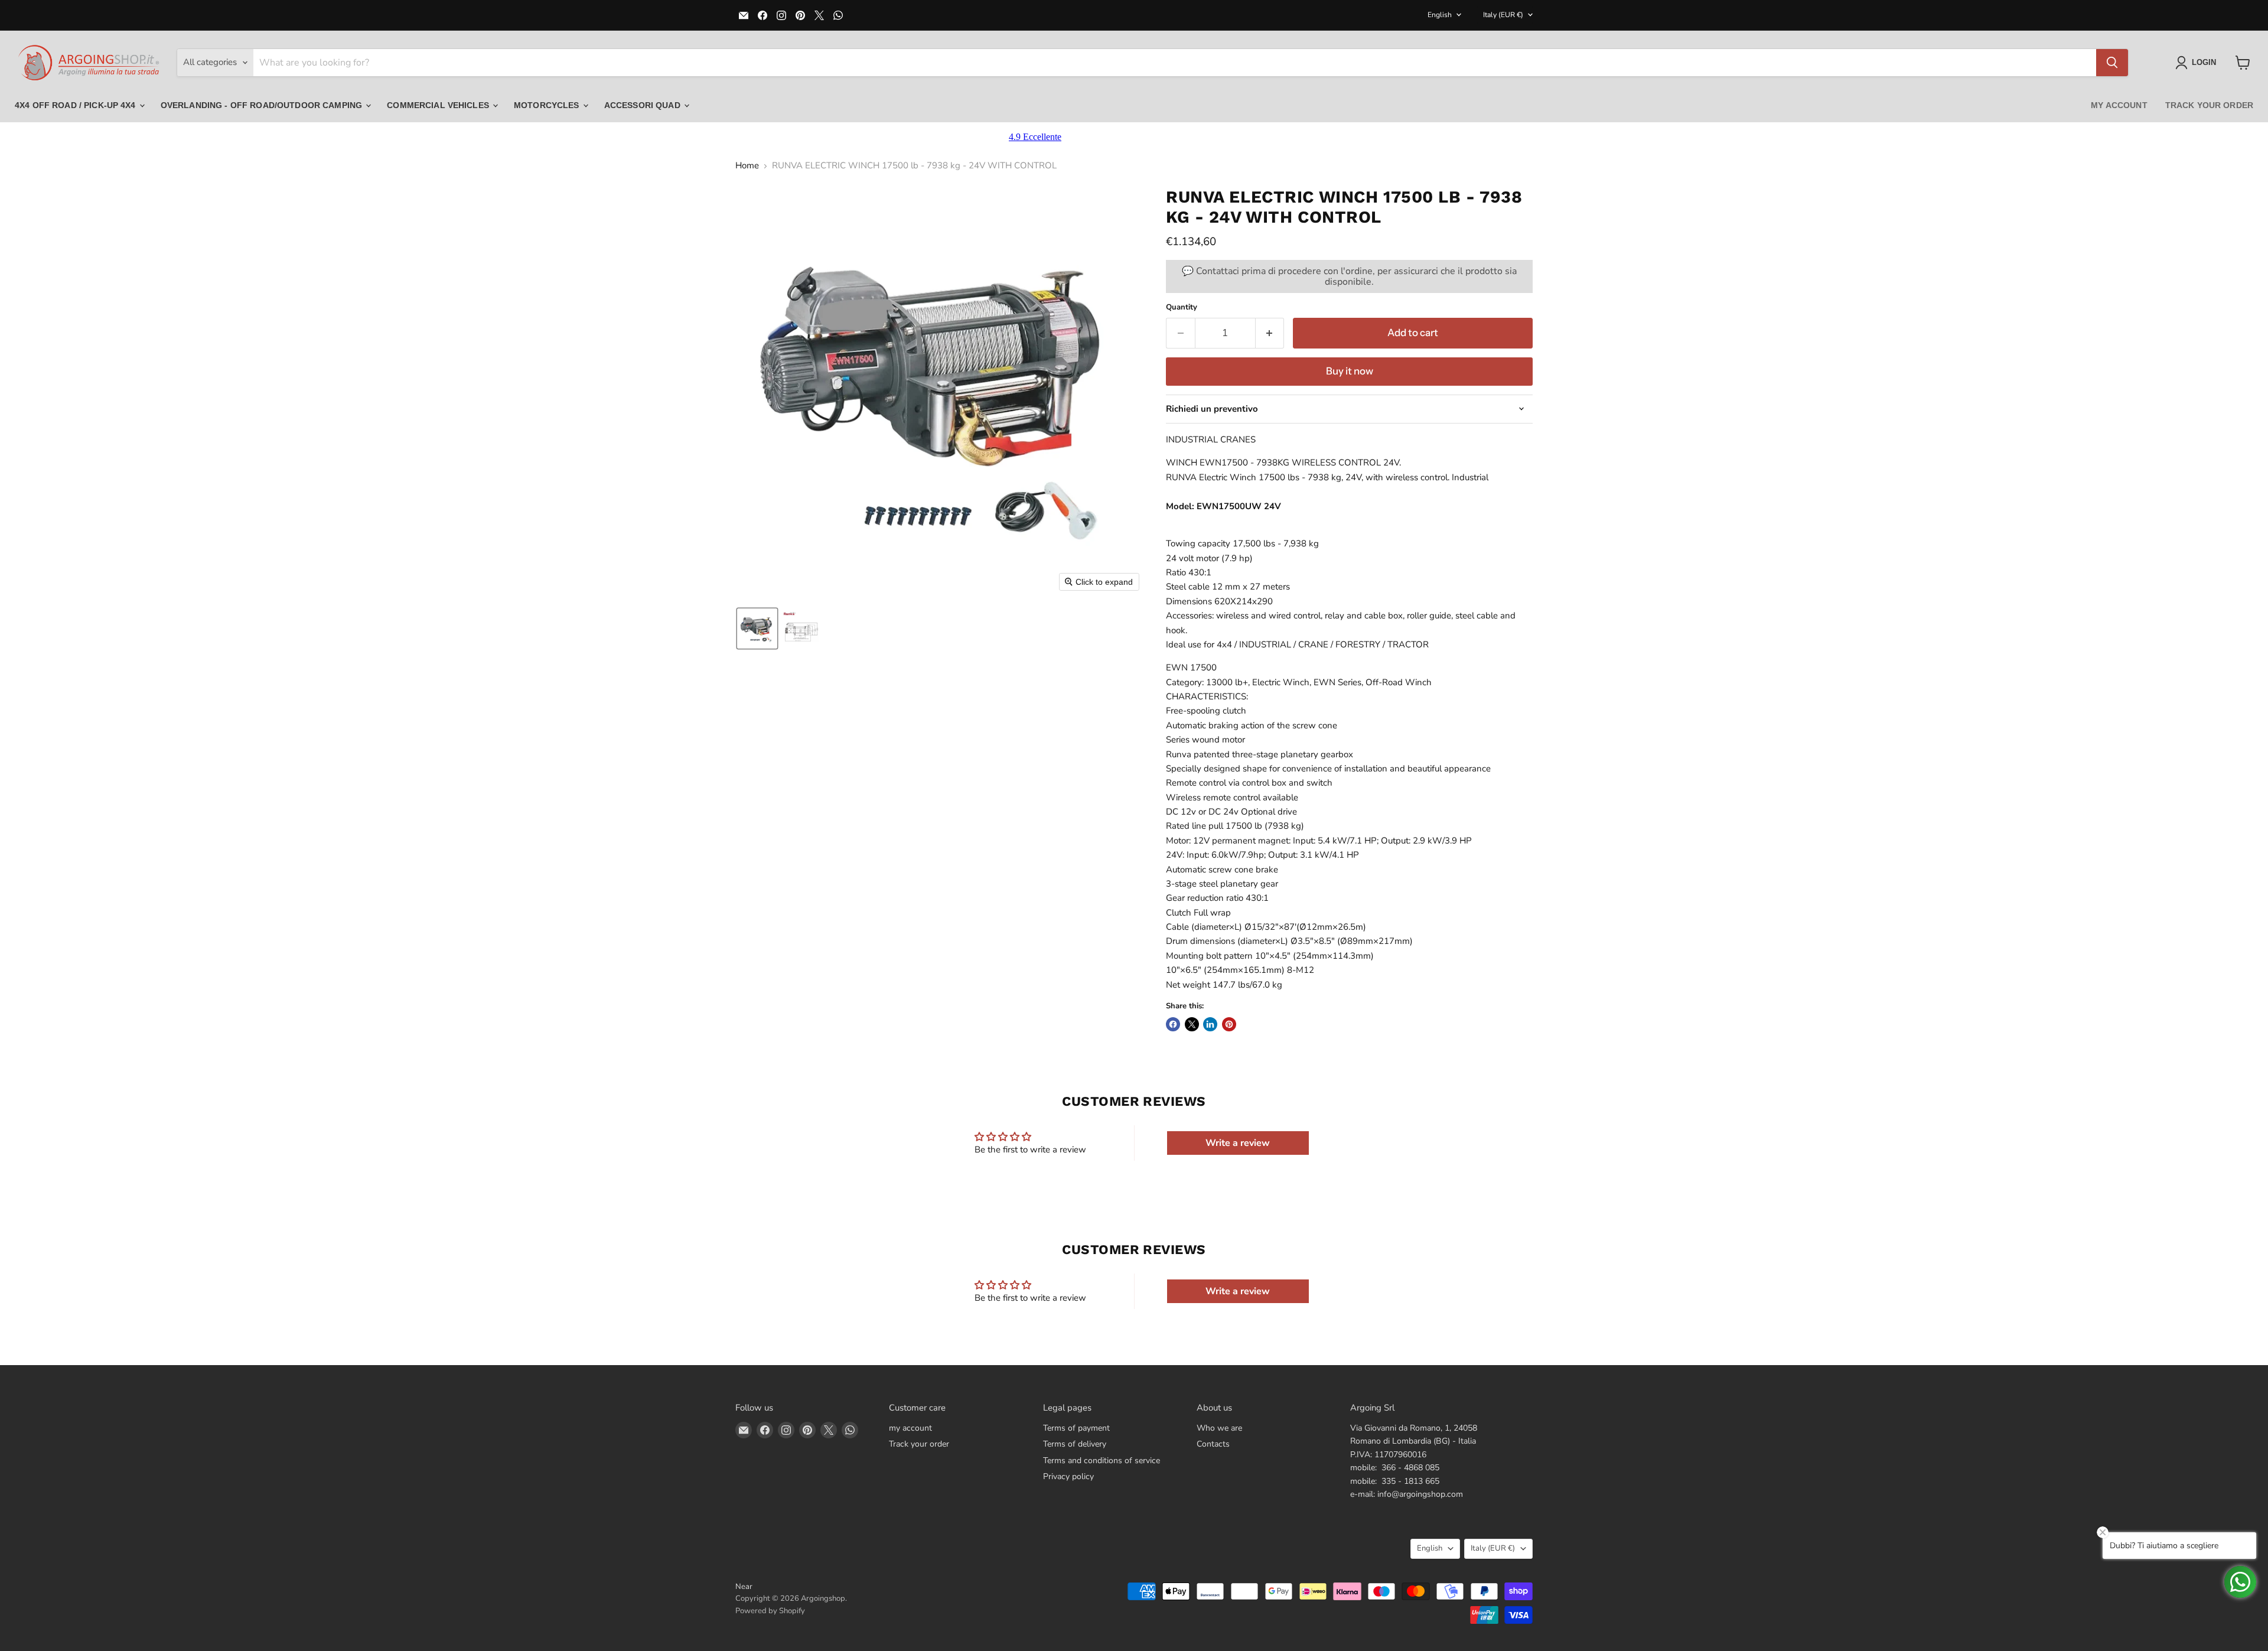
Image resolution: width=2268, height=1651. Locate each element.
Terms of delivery (1075, 1444)
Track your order (2209, 105)
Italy (1503, 15)
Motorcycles (548, 105)
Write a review (1238, 1143)
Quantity (1182, 307)
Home (747, 166)
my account (2119, 105)
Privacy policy (1068, 1476)
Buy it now (1350, 371)
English (1440, 15)
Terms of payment (1076, 1428)
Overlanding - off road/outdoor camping (263, 105)
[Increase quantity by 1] (1270, 333)
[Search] (2112, 63)
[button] (2198, 63)
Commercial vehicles (439, 105)
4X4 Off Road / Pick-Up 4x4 (76, 105)
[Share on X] (1192, 1024)
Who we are (1219, 1428)
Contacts (1213, 1444)
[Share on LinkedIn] (1210, 1024)
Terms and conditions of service (1102, 1460)
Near (744, 1587)
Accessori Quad (643, 105)
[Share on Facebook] (1173, 1024)
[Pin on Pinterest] (1229, 1024)
